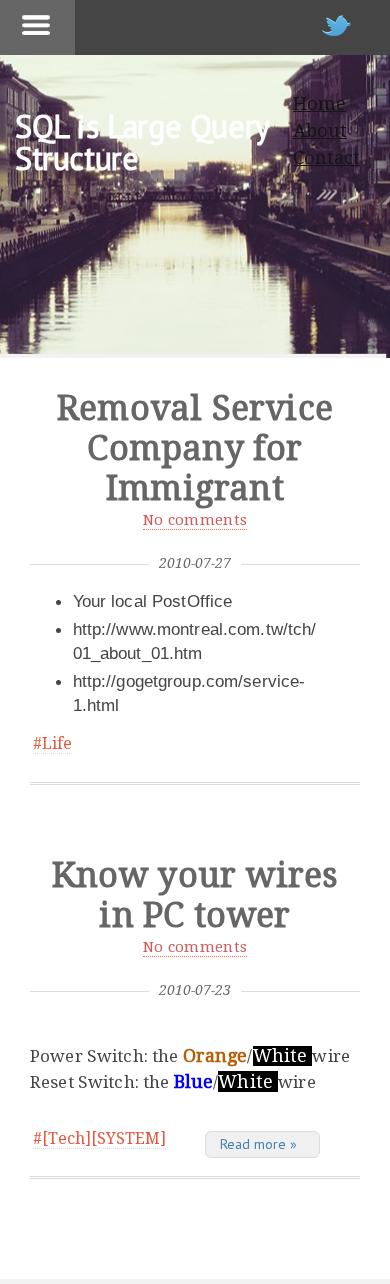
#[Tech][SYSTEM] (99, 1138)
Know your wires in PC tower (195, 895)
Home (319, 103)
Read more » (258, 1144)
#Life (52, 743)
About (320, 130)
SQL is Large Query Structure (142, 142)
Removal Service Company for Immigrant (195, 448)
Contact (326, 157)
